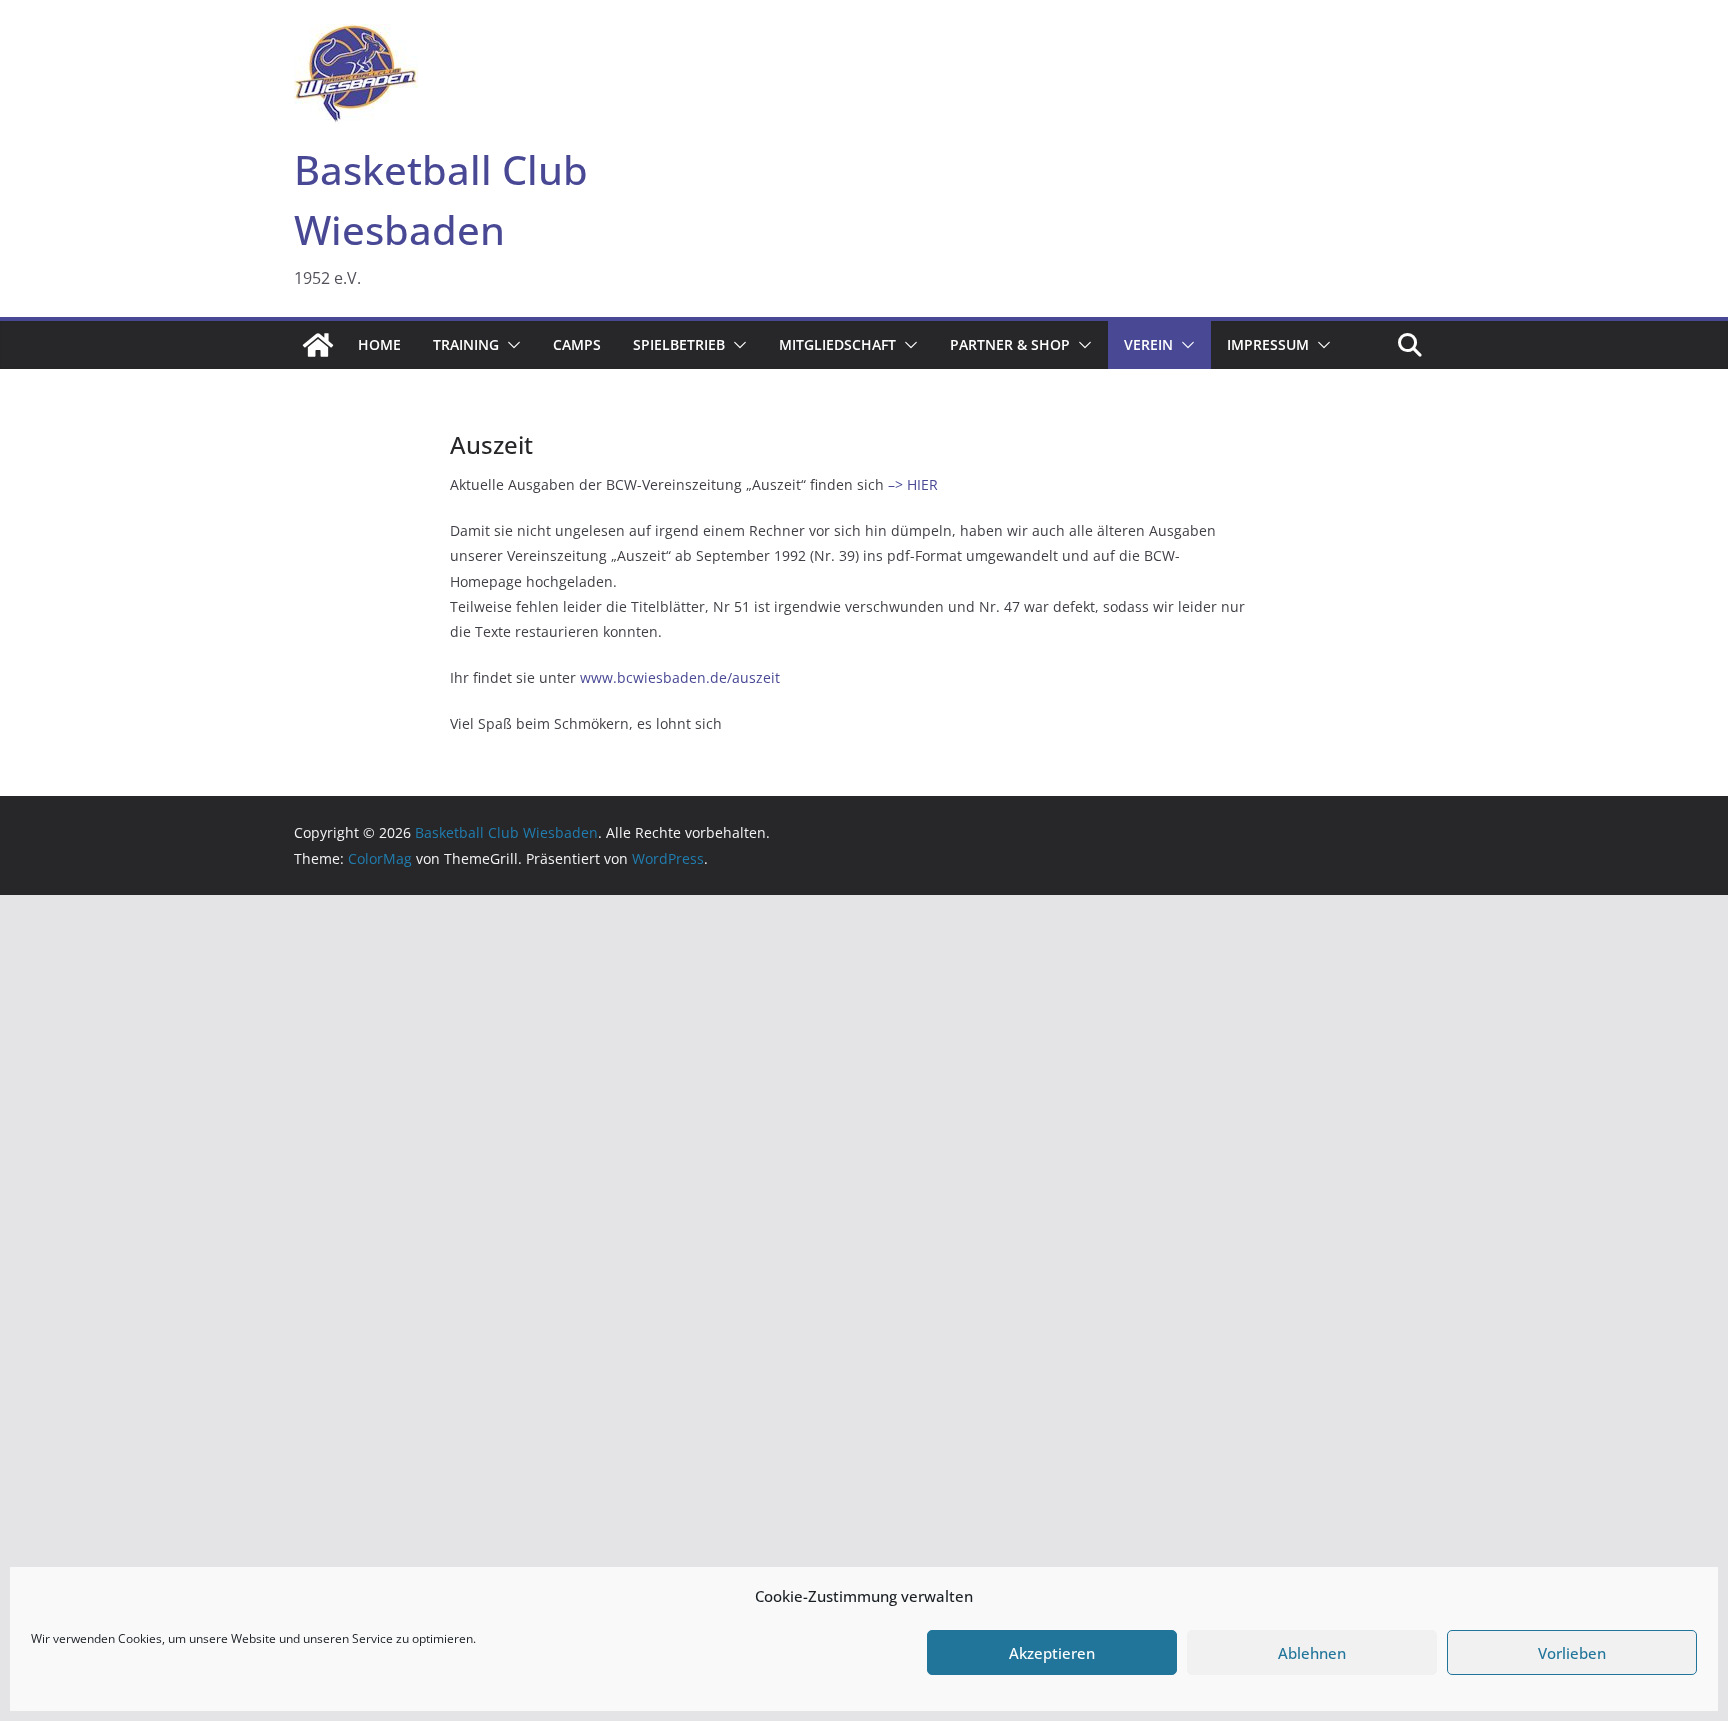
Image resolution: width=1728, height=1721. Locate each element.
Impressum (1268, 344)
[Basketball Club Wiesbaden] (318, 345)
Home (379, 344)
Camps (577, 344)
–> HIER (913, 484)
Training (466, 344)
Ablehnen (1312, 1653)
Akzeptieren (1052, 1653)
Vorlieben (1572, 1653)
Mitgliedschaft (837, 344)
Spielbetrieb (679, 344)
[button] (510, 345)
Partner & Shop (1010, 344)
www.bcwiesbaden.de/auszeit (680, 677)
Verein (1148, 344)
